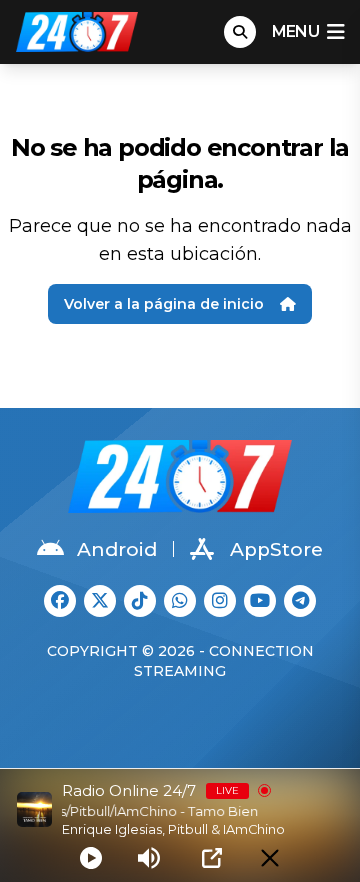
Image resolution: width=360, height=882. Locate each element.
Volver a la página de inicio (164, 304)
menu (295, 31)
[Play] (91, 858)
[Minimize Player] (270, 858)
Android (117, 549)
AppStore (276, 549)
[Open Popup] (212, 858)
